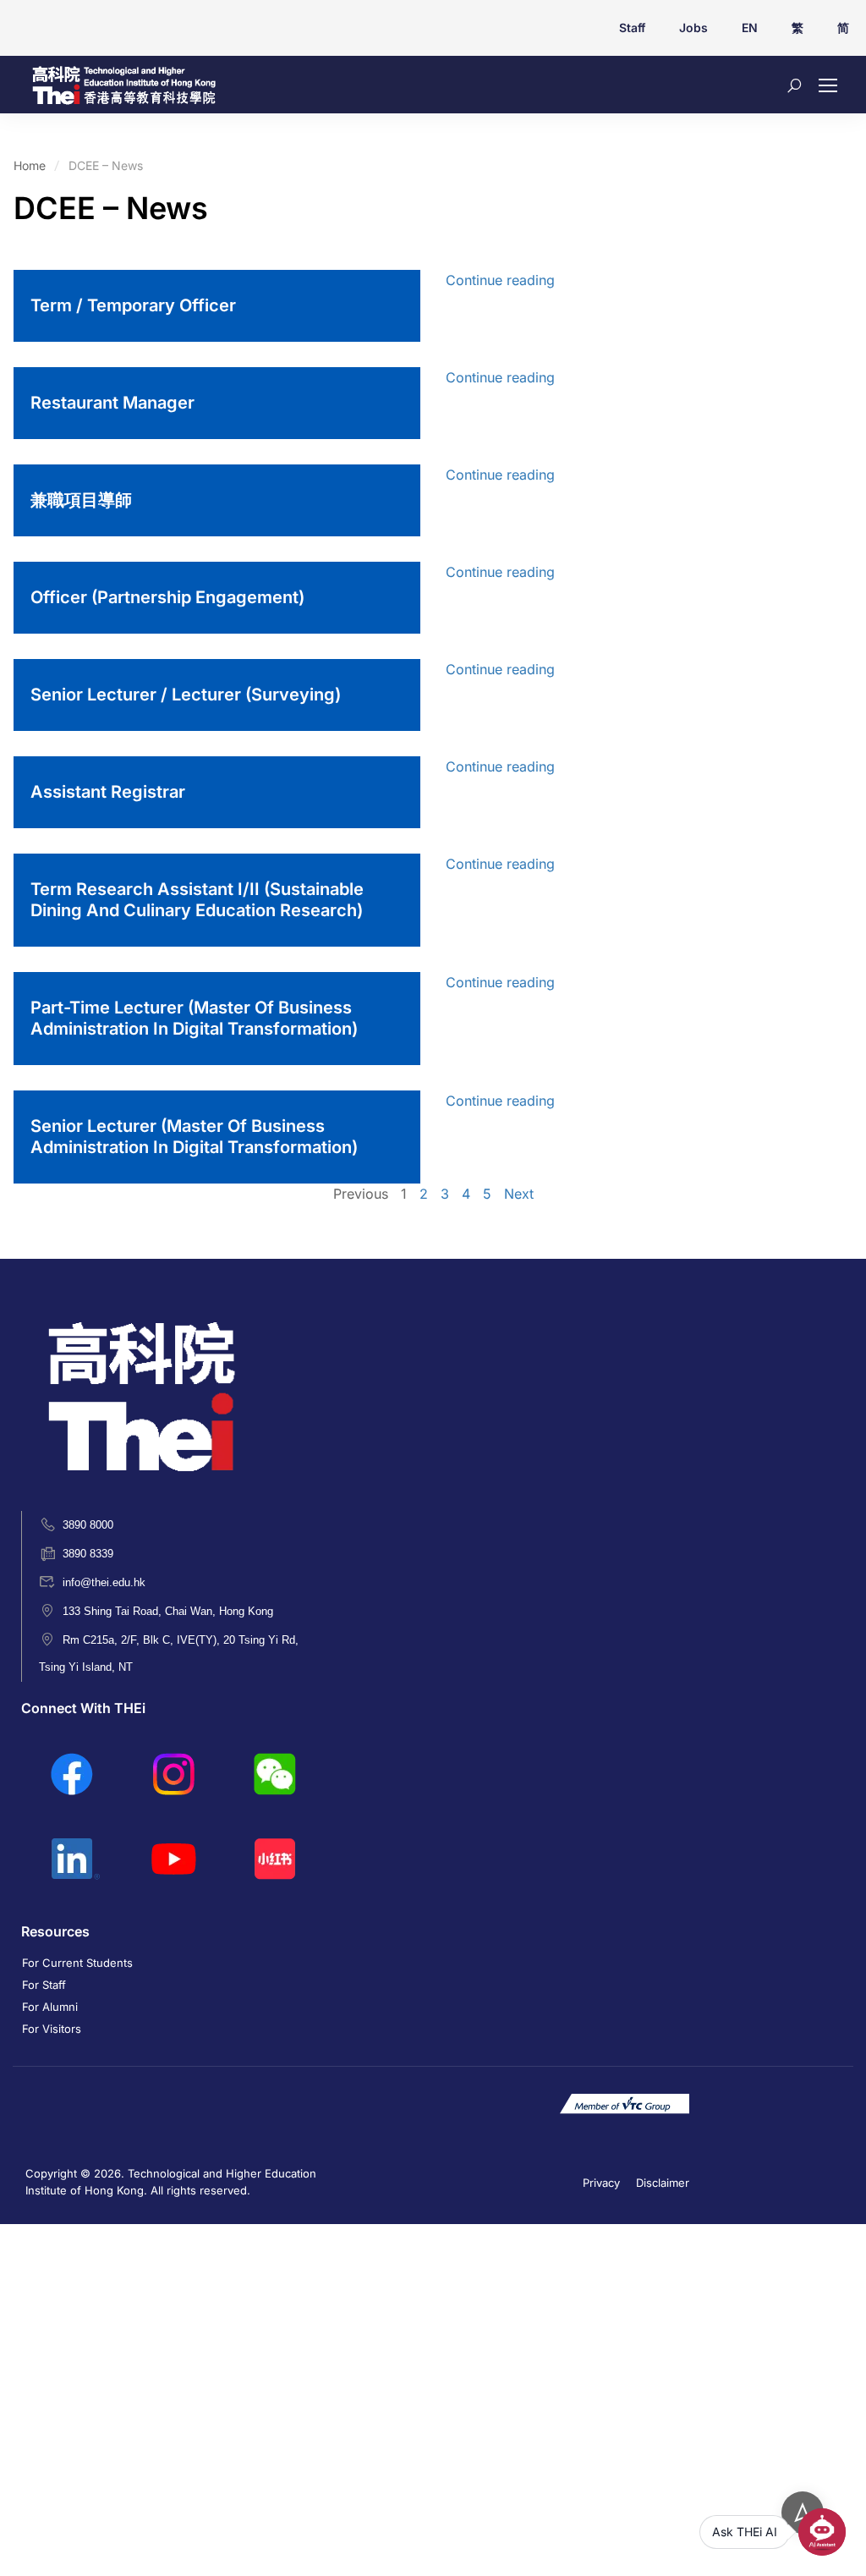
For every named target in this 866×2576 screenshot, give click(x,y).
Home (30, 165)
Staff (632, 27)
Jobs (693, 27)
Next (519, 1194)
